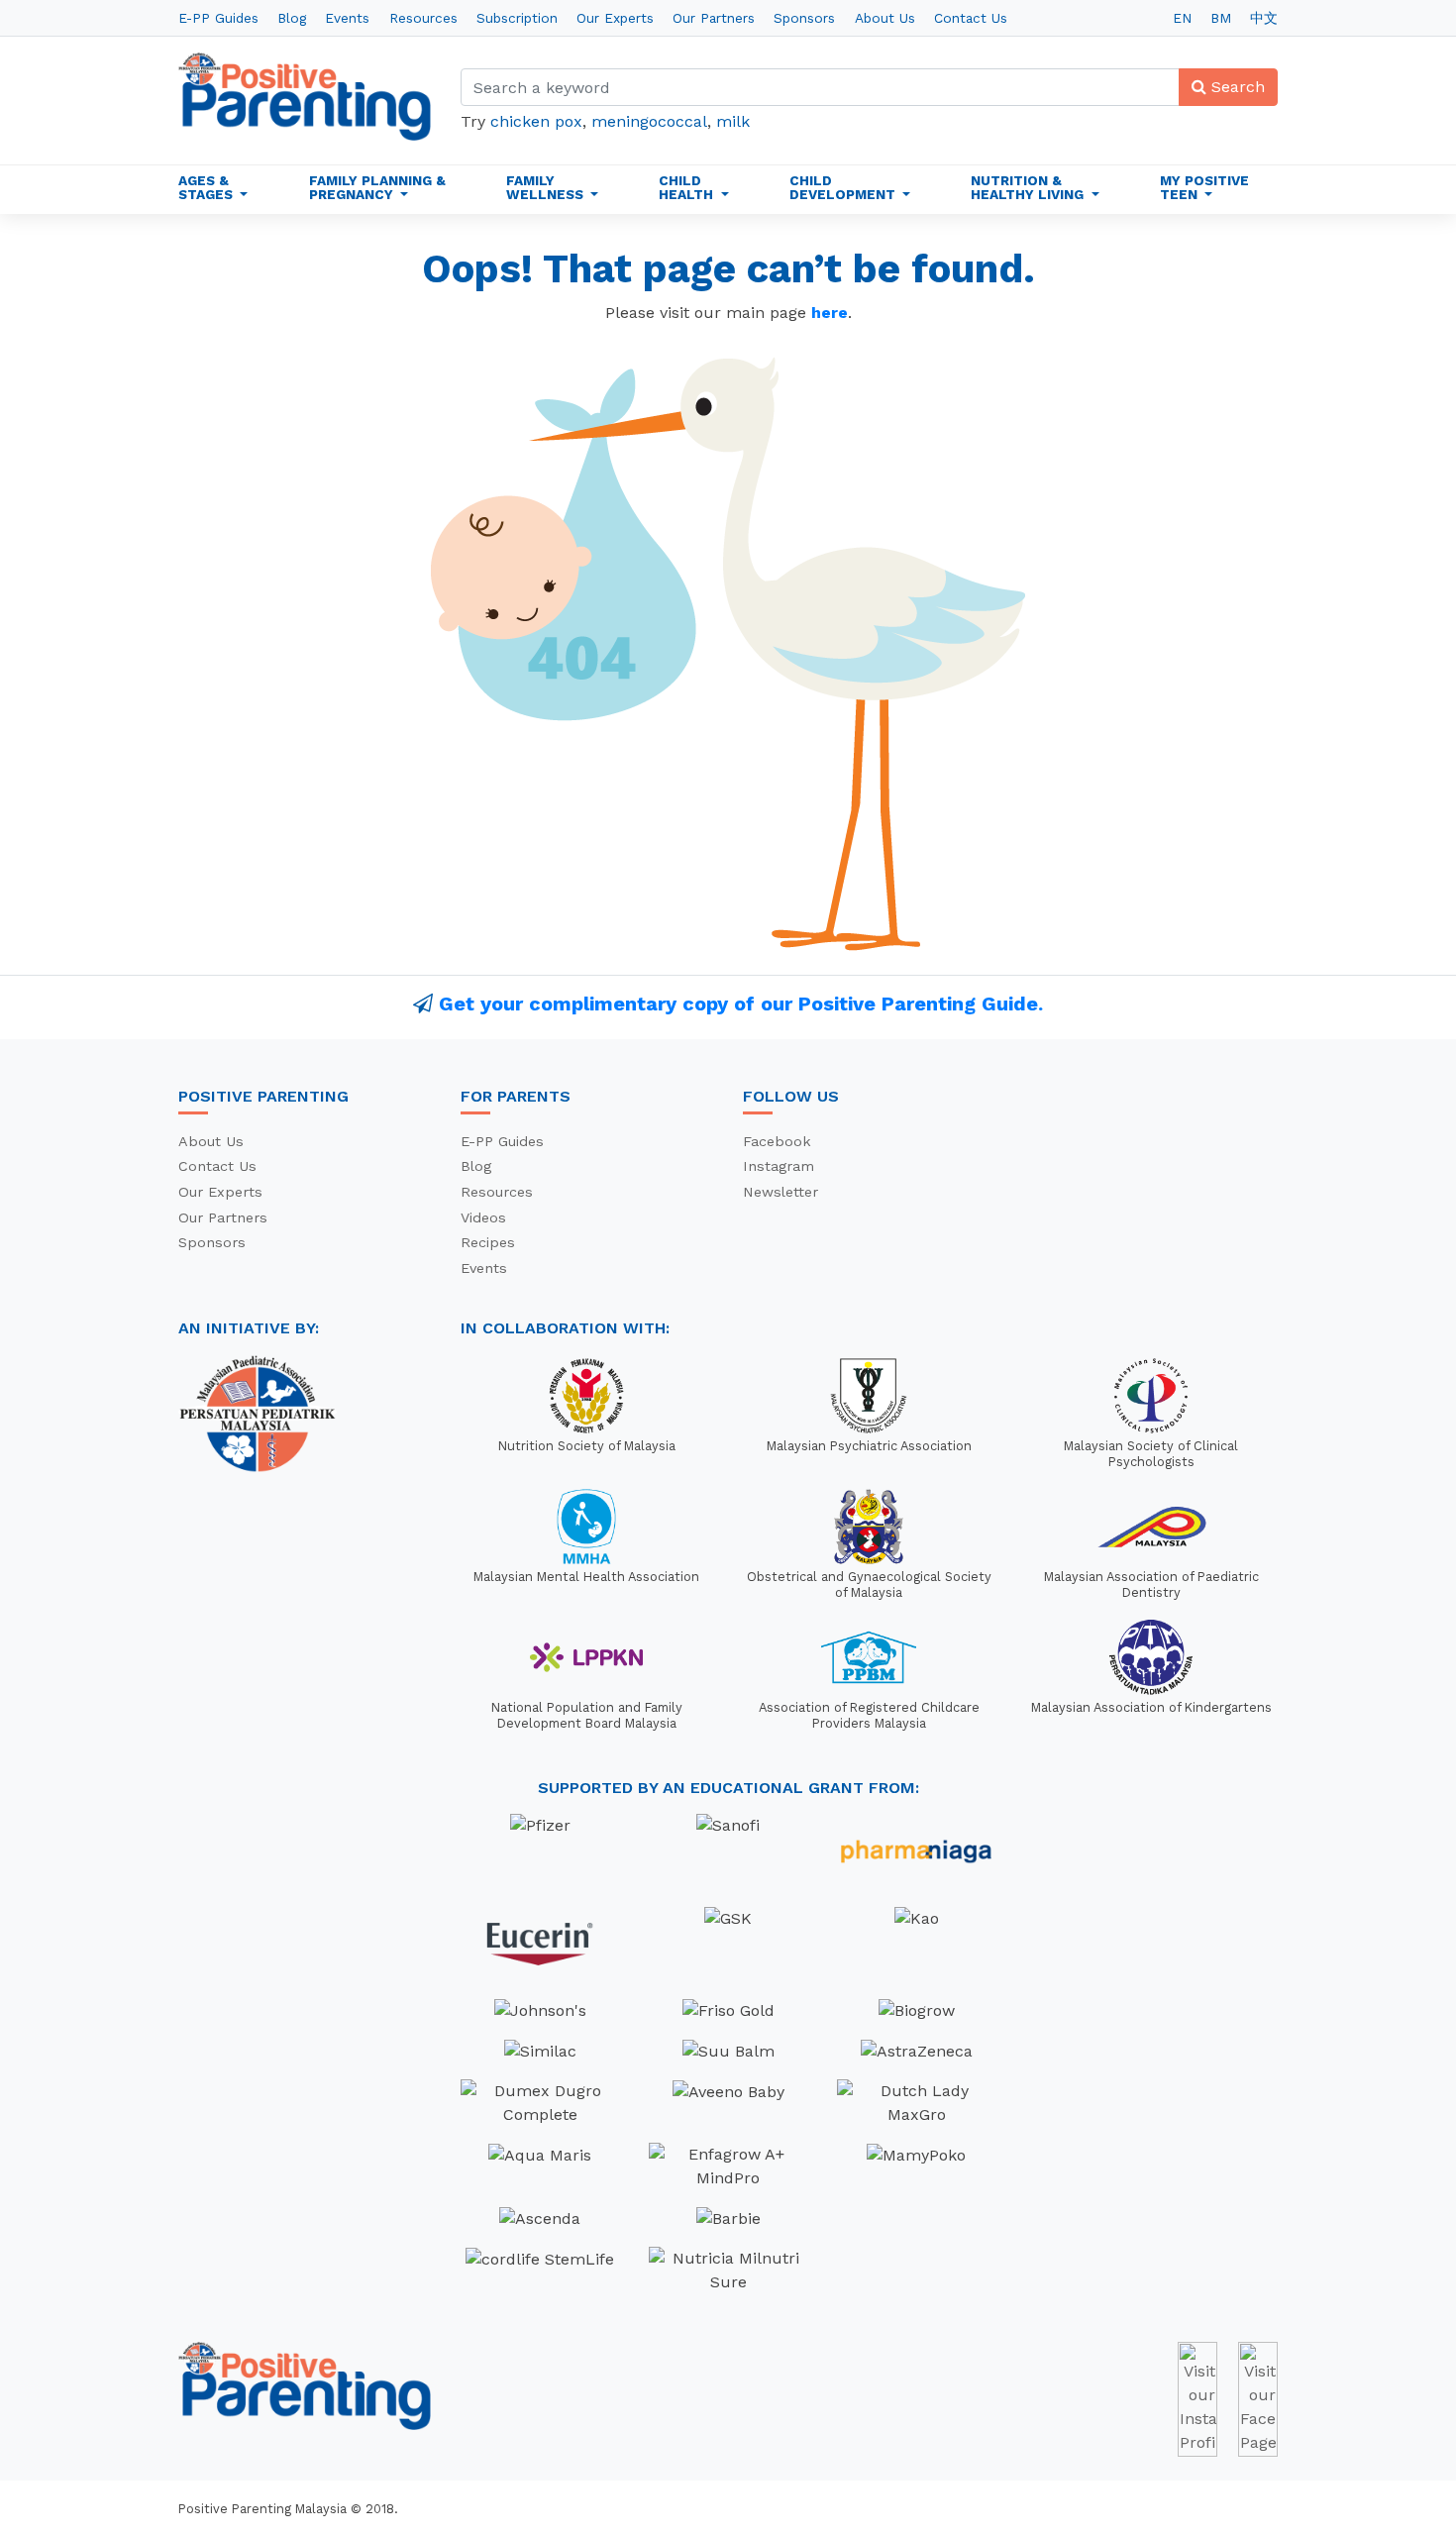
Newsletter (780, 1192)
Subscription (517, 18)
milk (733, 121)
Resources (423, 18)
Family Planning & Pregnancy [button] (377, 187)
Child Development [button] (844, 187)
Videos (483, 1217)
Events (347, 18)
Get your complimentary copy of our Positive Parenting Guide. (741, 1004)
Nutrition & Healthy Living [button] (1029, 187)
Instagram (779, 1166)
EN (1182, 18)
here (830, 313)
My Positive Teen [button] (1204, 187)
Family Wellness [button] (547, 187)
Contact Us (971, 18)
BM (1221, 18)
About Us (885, 18)
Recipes (488, 1242)
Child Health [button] (688, 187)
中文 (1264, 18)
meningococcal (649, 121)
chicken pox (536, 121)
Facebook (777, 1141)
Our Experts (615, 18)
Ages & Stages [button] (208, 187)
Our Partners (714, 18)
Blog (292, 18)
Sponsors (804, 18)
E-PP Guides (218, 18)
